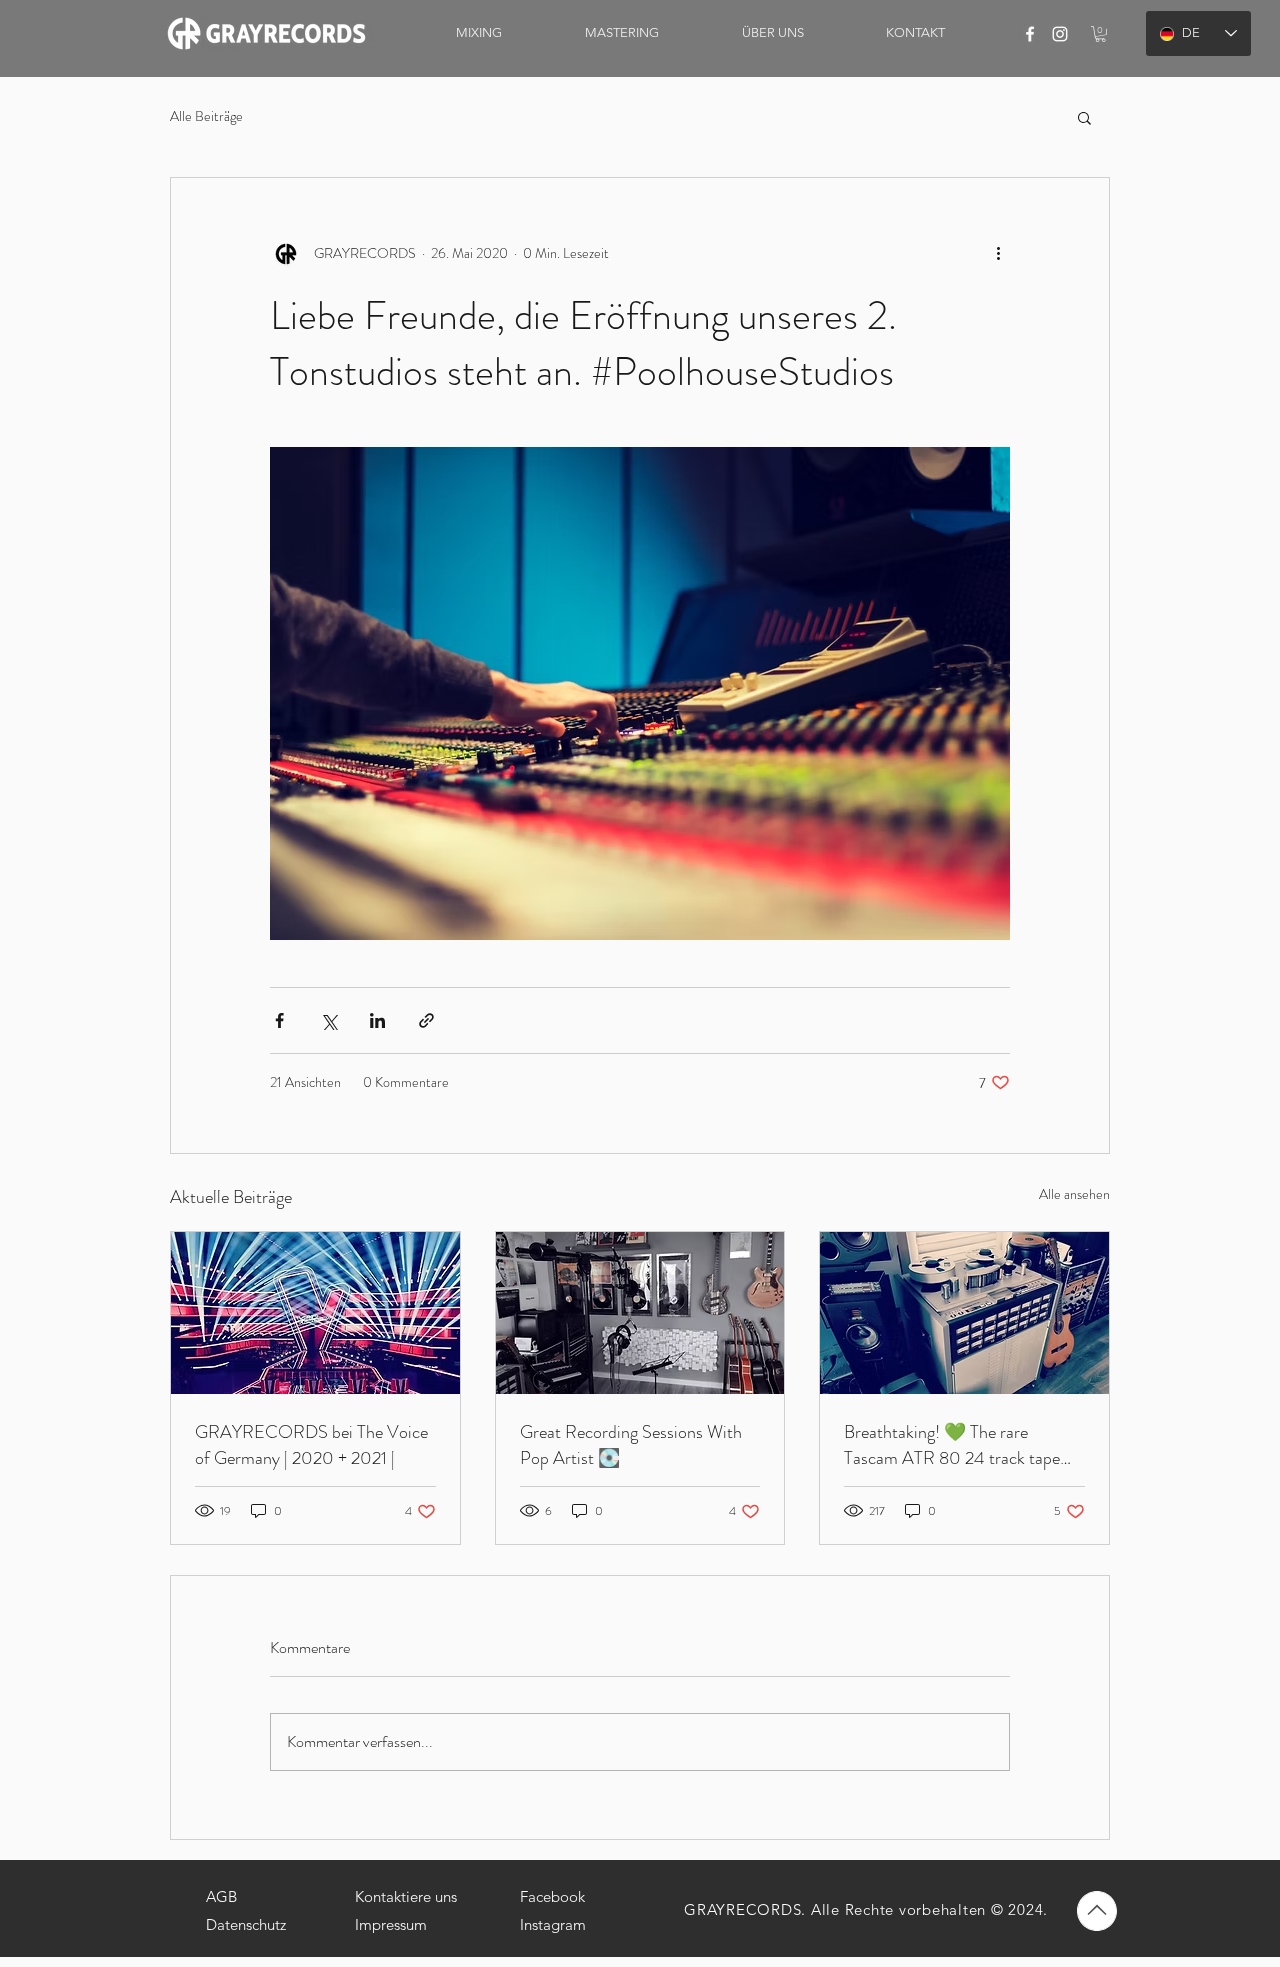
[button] (1084, 117)
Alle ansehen (1074, 1194)
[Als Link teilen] (426, 1020)
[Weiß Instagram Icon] (1060, 34)
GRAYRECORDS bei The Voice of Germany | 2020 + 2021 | (311, 1445)
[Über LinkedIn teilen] (377, 1020)
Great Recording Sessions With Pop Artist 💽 (631, 1445)
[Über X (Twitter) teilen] (328, 1020)
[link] (1100, 34)
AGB (221, 1896)
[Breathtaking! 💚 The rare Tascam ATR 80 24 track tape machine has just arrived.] (964, 1313)
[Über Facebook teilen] (279, 1020)
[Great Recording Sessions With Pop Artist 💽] (640, 1313)
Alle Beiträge (206, 116)
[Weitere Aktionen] (998, 254)
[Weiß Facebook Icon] (1030, 34)
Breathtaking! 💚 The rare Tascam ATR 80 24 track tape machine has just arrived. (952, 1445)
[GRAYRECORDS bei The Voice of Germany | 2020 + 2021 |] (315, 1313)
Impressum (391, 1924)
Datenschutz (246, 1924)
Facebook (552, 1896)
